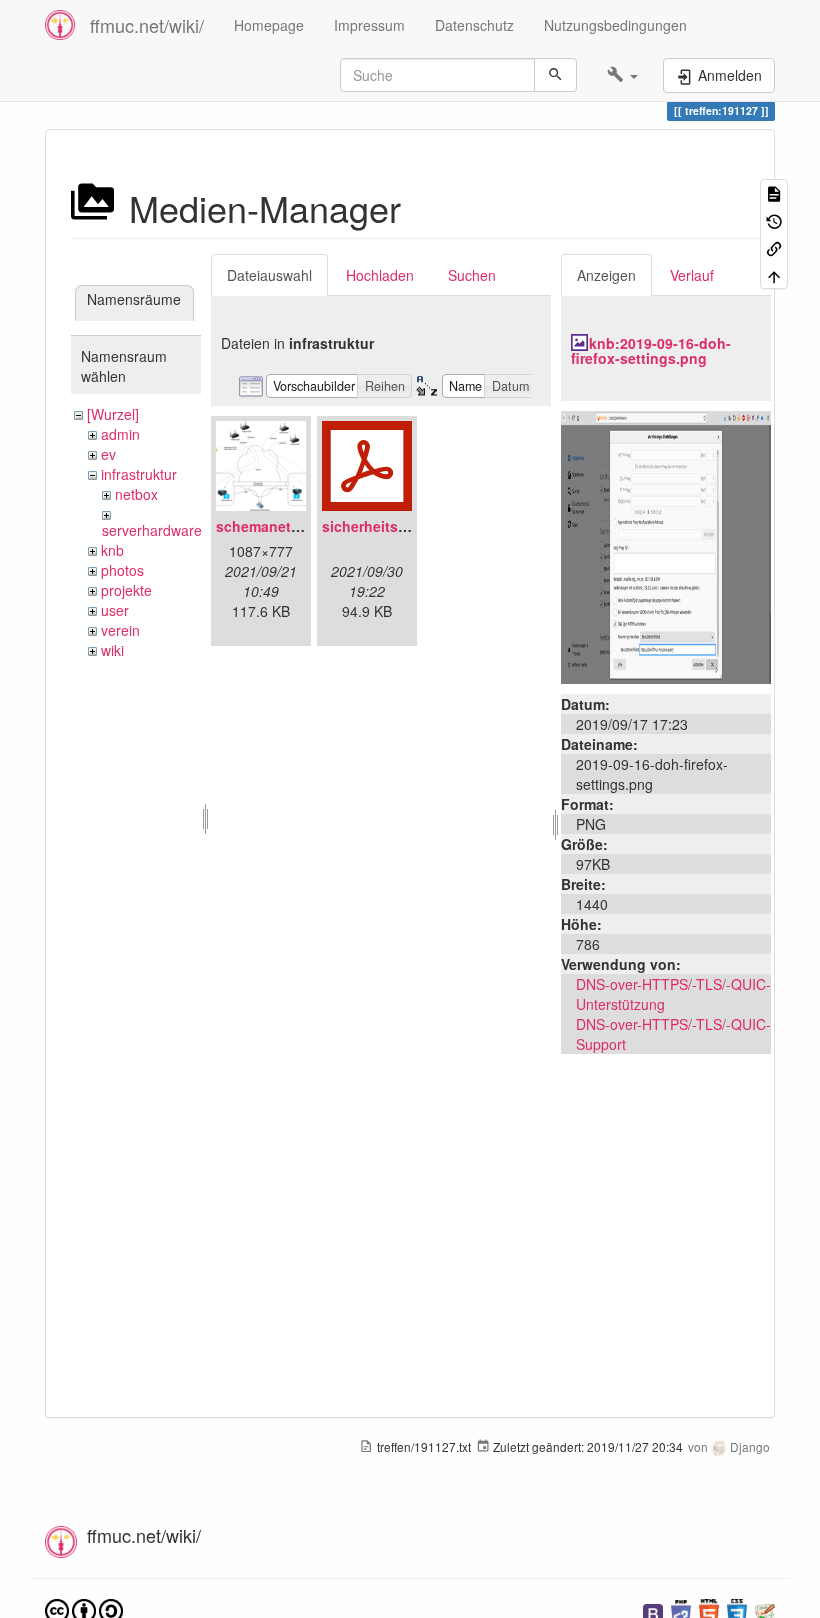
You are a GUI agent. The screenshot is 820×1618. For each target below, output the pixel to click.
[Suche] (555, 75)
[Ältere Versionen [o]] (774, 219)
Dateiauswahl (269, 275)
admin (120, 434)
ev (108, 454)
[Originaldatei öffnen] (666, 545)
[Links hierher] (774, 247)
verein (120, 630)
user (115, 610)
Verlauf (692, 275)
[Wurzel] (113, 414)
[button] (622, 75)
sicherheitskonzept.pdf (401, 526)
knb (112, 550)
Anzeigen (606, 275)
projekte (126, 590)
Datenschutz (474, 25)
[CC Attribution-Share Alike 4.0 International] (84, 1609)
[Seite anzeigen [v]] (774, 192)
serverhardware (152, 530)
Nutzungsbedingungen (615, 25)
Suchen (472, 275)
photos (122, 570)
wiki (112, 650)
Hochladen (380, 275)
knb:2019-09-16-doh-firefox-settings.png (651, 350)
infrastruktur (139, 474)
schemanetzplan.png (287, 526)
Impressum (369, 25)
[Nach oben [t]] (774, 274)
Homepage (269, 25)
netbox (136, 494)
